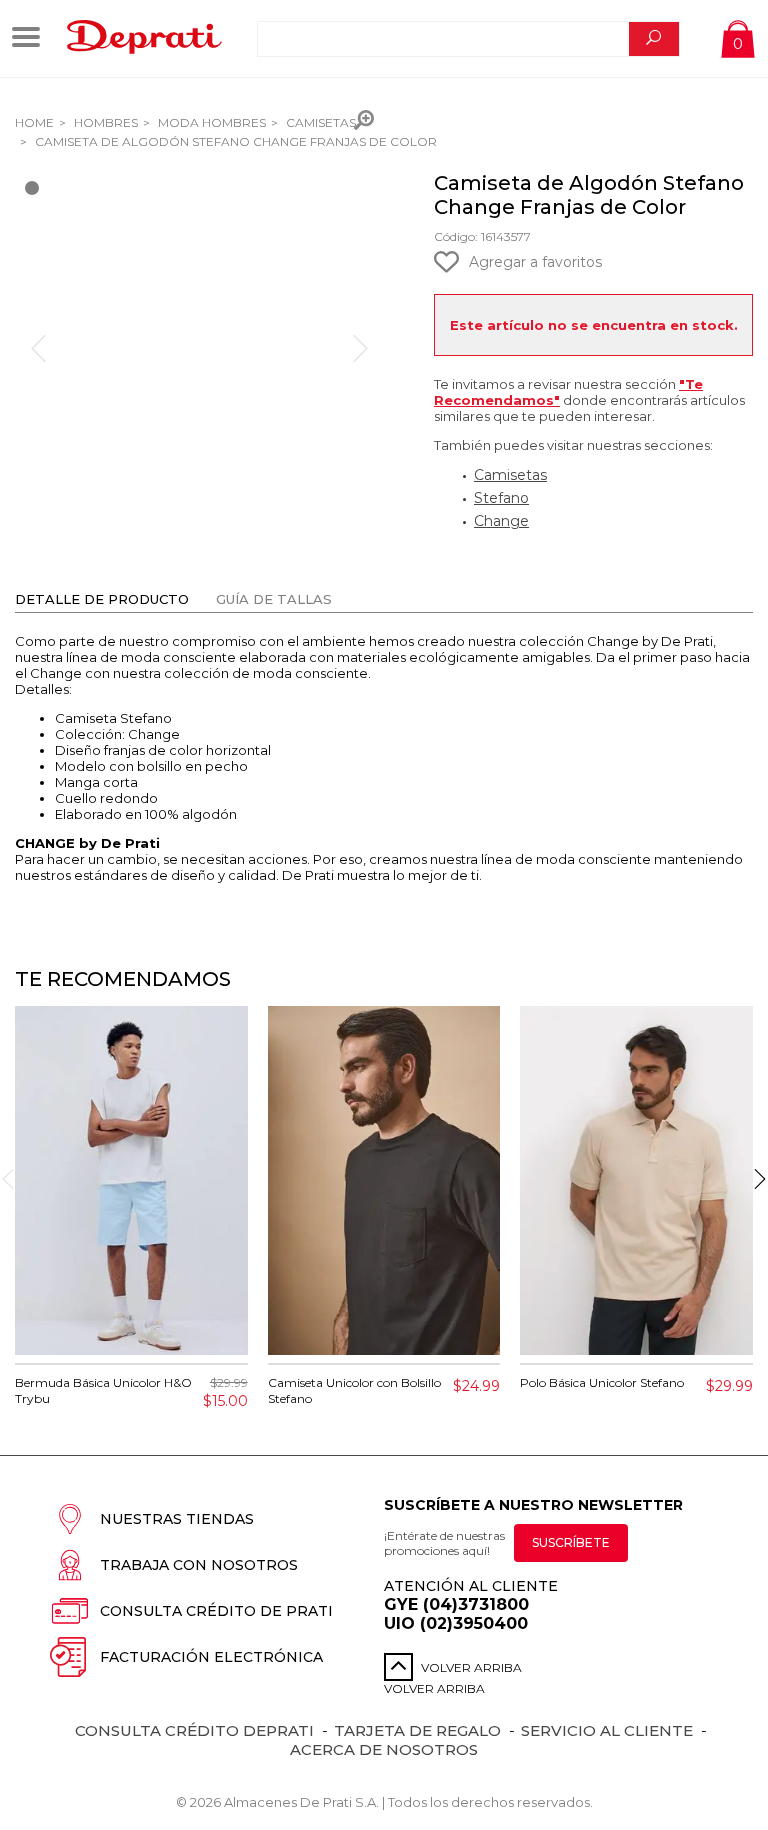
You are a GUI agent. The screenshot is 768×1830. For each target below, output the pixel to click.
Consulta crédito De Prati (216, 1611)
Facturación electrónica (211, 1657)
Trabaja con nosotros (199, 1565)
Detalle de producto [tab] (102, 599)
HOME (34, 122)
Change (501, 521)
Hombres (104, 122)
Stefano (501, 498)
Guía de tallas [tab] (274, 599)
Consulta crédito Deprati (194, 1730)
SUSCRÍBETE (571, 1542)
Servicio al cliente (607, 1730)
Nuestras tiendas (177, 1519)
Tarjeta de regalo (417, 1730)
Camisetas (319, 122)
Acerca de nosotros (384, 1749)
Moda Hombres (210, 122)
